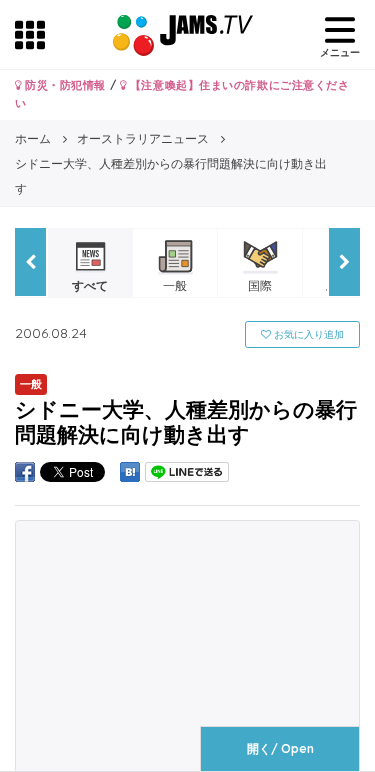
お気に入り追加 (307, 334)
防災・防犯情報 (64, 85)
